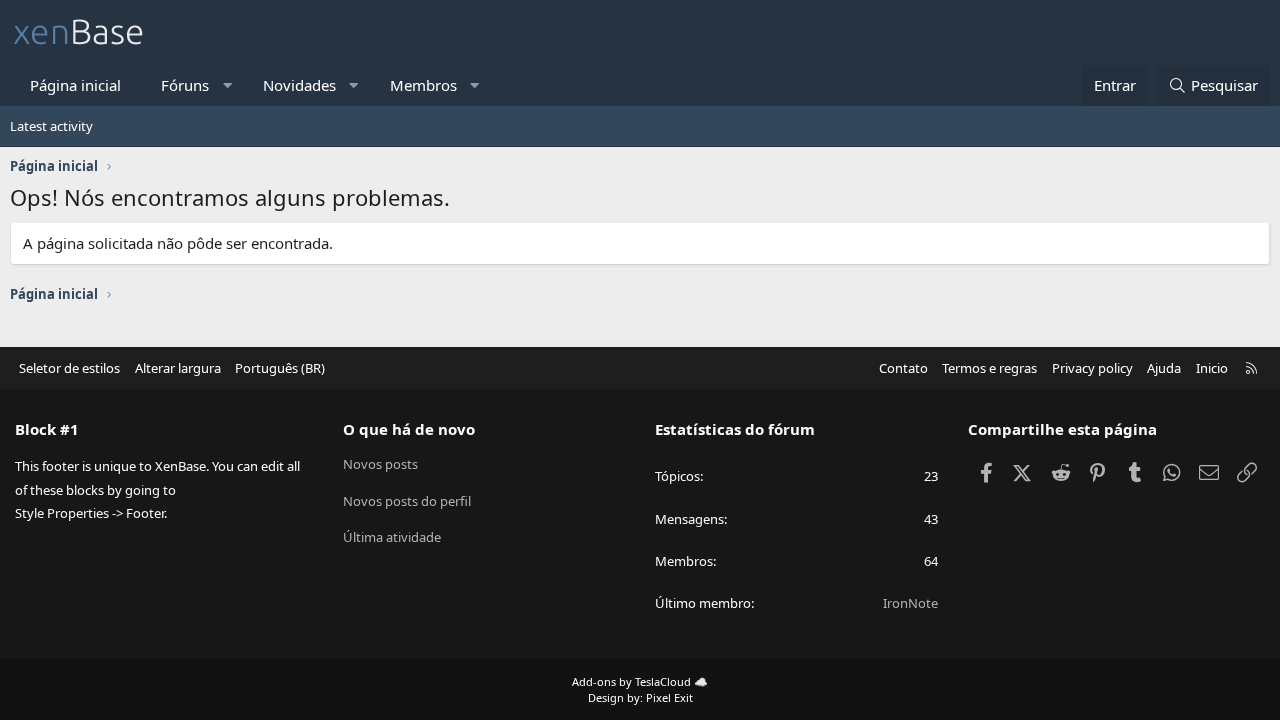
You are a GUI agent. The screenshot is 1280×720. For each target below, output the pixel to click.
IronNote (910, 603)
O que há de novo (409, 429)
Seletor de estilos (69, 368)
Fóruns (185, 85)
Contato (903, 368)
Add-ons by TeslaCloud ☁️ (640, 681)
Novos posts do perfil (407, 501)
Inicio (1212, 368)
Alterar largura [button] (178, 368)
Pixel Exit (669, 697)
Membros (423, 85)
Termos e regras (989, 368)
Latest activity (51, 126)
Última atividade (392, 537)
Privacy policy (1092, 368)
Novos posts (380, 464)
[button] (227, 85)
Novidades (299, 85)
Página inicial (75, 85)
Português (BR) (280, 368)
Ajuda (1164, 368)
